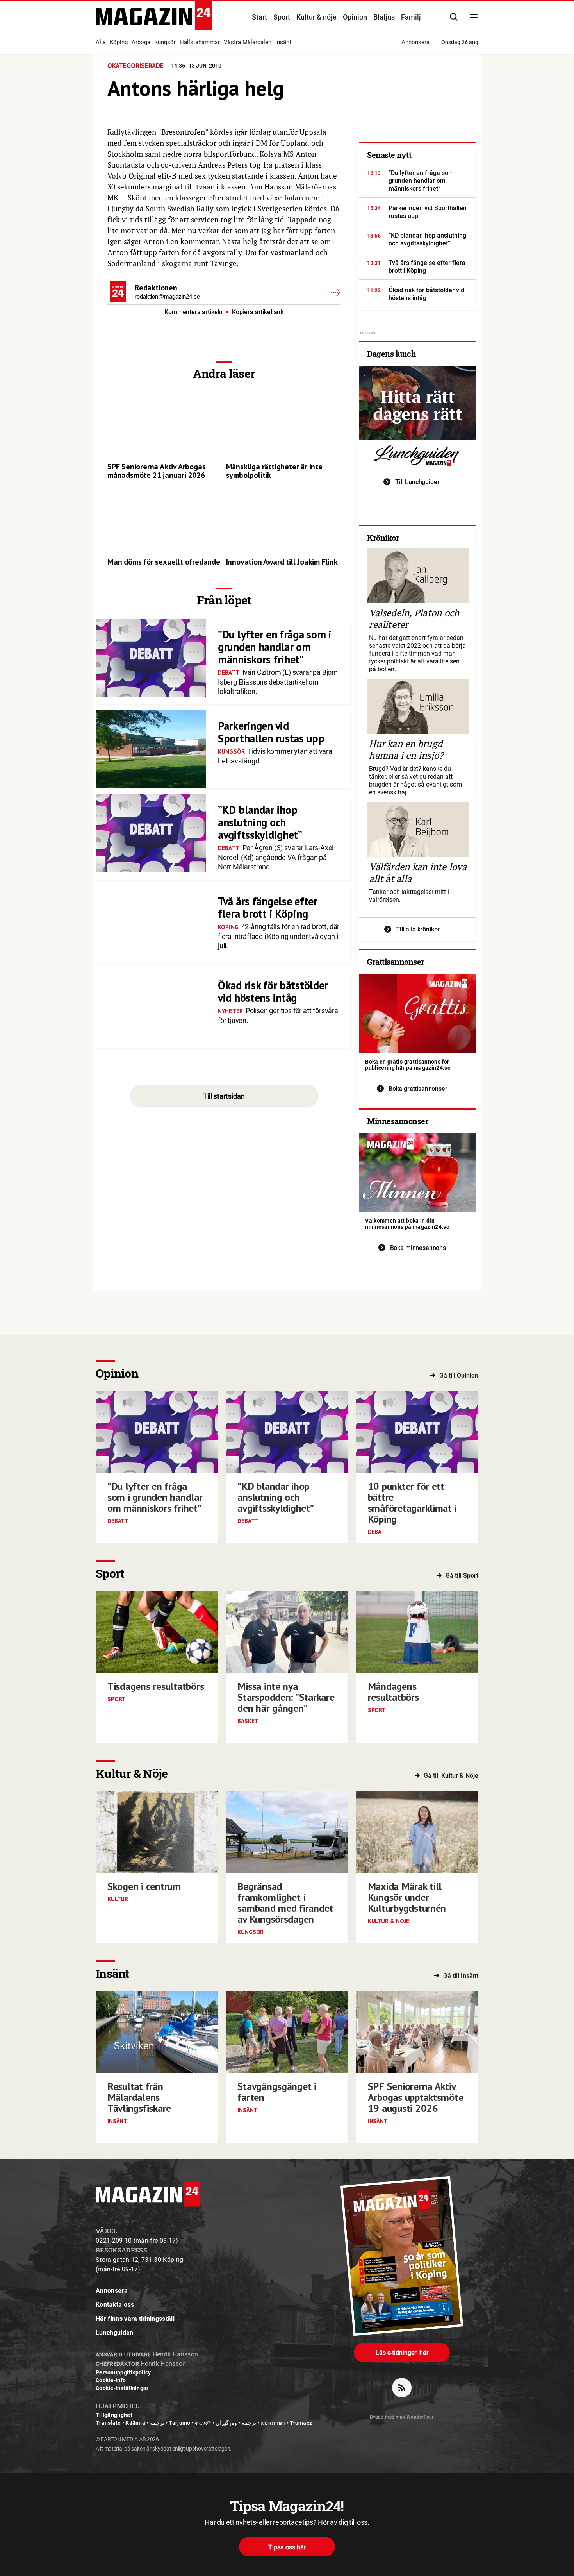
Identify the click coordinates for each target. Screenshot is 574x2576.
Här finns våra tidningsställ (135, 2319)
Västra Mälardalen (248, 42)
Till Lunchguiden (418, 482)
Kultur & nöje (316, 17)
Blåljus (384, 17)
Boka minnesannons (418, 1248)
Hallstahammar (200, 42)
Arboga (141, 42)
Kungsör (165, 42)
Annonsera (415, 42)
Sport (282, 17)
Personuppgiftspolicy (123, 2372)
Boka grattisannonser (418, 1089)
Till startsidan (224, 1096)
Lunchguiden (115, 2333)
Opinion (355, 17)
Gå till (459, 1376)
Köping (119, 42)
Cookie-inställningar (122, 2388)
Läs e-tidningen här (402, 2353)
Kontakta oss (115, 2305)
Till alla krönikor (418, 929)
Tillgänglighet (114, 2415)
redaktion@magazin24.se (167, 296)
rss (402, 2388)
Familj (411, 17)
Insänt (283, 42)
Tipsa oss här (287, 2547)
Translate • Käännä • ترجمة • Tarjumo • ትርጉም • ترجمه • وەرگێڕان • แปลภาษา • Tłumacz (204, 2423)
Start (259, 17)
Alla (101, 42)
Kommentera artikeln (194, 312)
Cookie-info (111, 2380)
